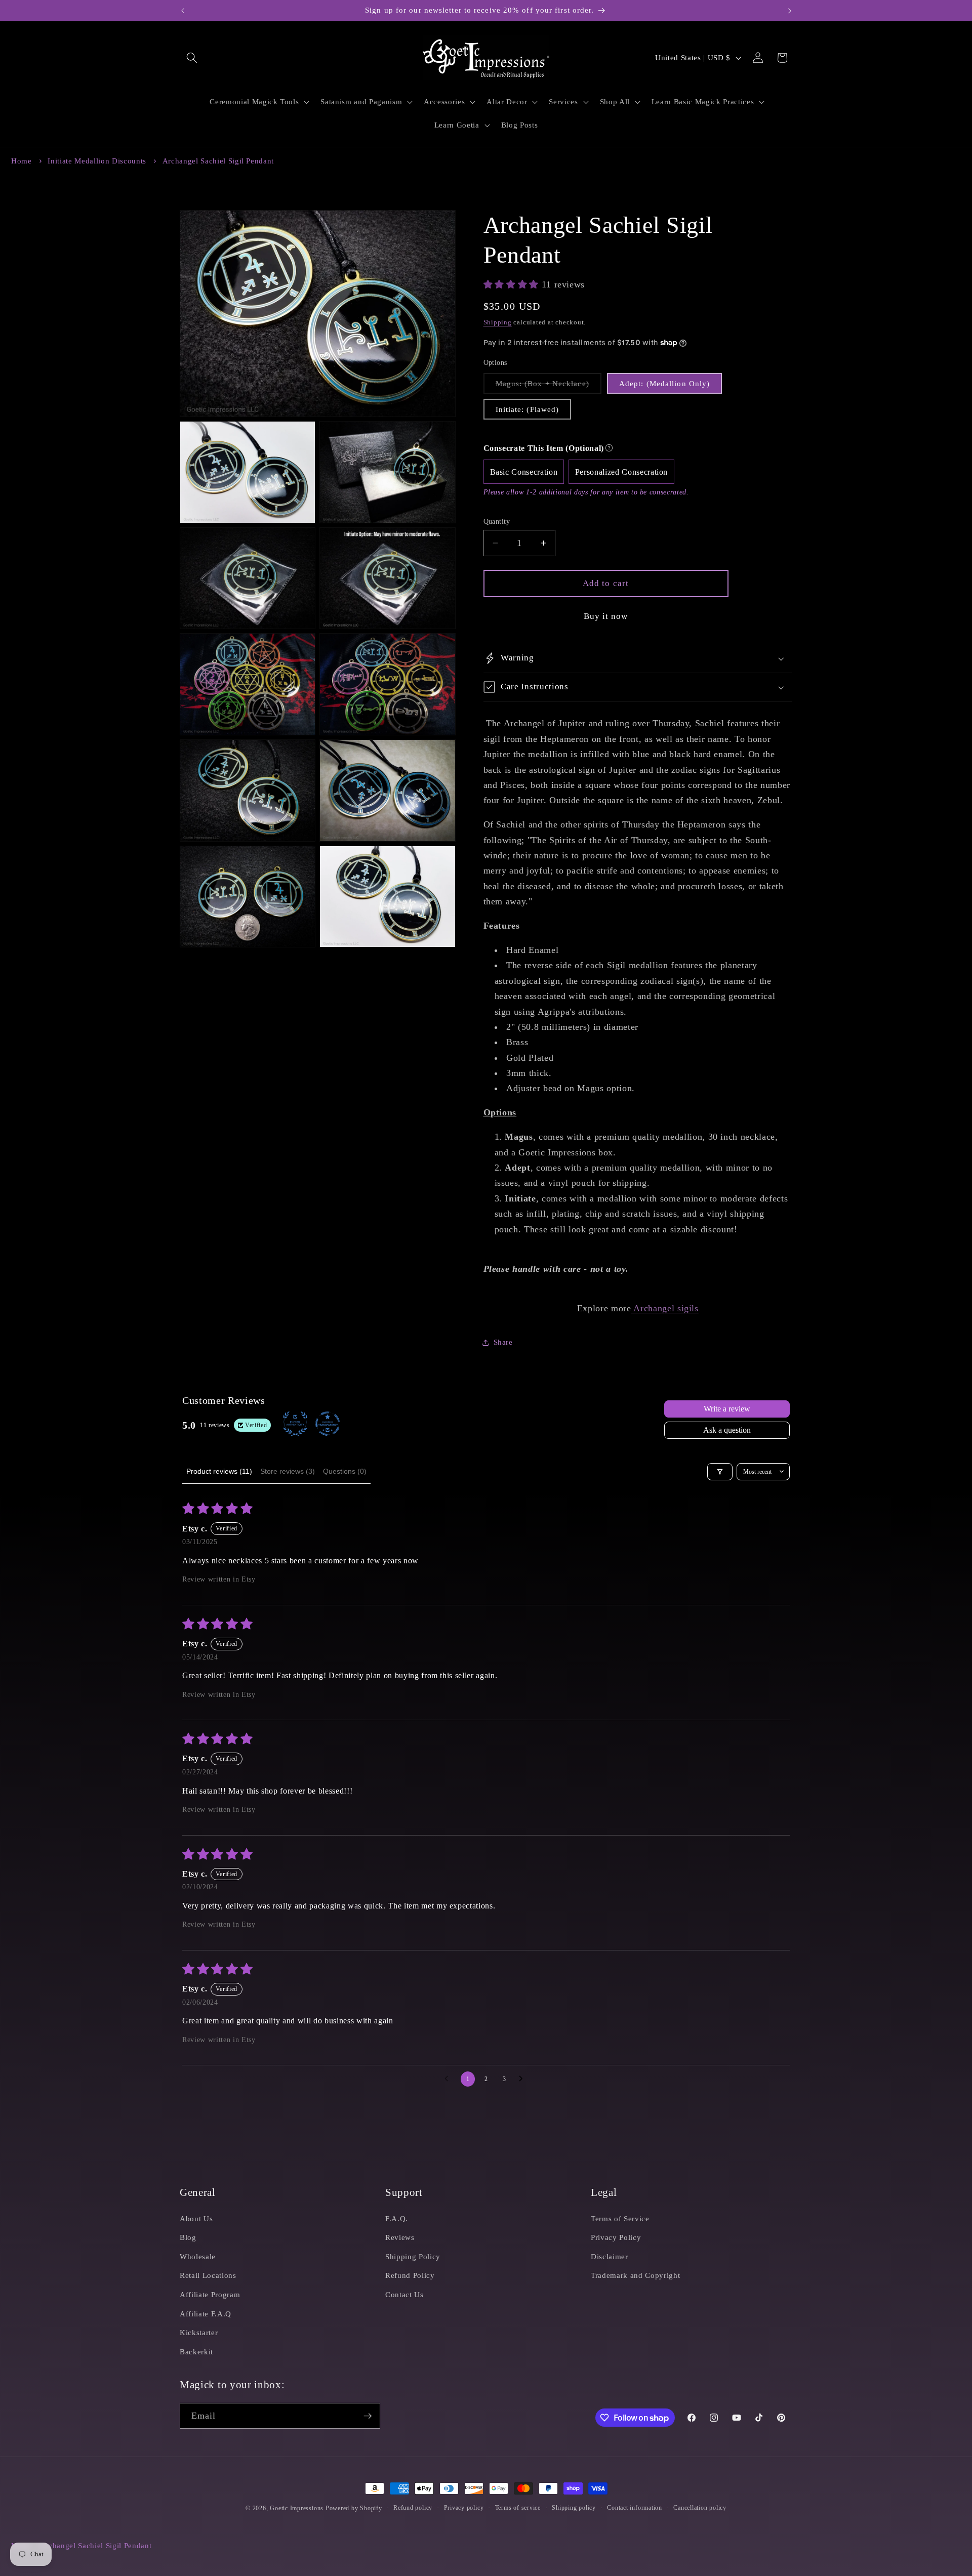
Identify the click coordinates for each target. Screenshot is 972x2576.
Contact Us (404, 2294)
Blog (188, 2237)
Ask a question (727, 1430)
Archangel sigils (665, 1308)
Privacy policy (464, 2508)
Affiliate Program (210, 2294)
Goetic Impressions (297, 2508)
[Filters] (720, 1472)
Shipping (498, 322)
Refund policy (413, 2508)
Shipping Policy (413, 2256)
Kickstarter (199, 2332)
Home (22, 161)
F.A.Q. (397, 2218)
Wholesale (198, 2256)
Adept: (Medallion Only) (664, 383)
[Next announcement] (790, 11)
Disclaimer (610, 2256)
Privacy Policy (616, 2237)
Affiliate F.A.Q (206, 2314)
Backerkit (196, 2352)
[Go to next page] (523, 2079)
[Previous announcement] (183, 11)
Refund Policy (410, 2275)
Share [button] (503, 1342)
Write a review (727, 1409)
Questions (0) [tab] (345, 1471)
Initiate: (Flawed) (528, 409)
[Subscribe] (368, 2416)
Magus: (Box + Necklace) (549, 386)
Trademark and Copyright (635, 2275)
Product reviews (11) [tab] (219, 1471)
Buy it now (606, 616)
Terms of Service (620, 2218)
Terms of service (518, 2508)
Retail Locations (208, 2275)
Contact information (635, 2508)
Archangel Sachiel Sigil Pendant (218, 161)
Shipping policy (574, 2508)
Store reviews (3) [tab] (288, 1471)
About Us (196, 2218)
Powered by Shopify (354, 2508)
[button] (192, 58)
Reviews (400, 2237)
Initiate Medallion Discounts (97, 161)
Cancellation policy (700, 2508)
